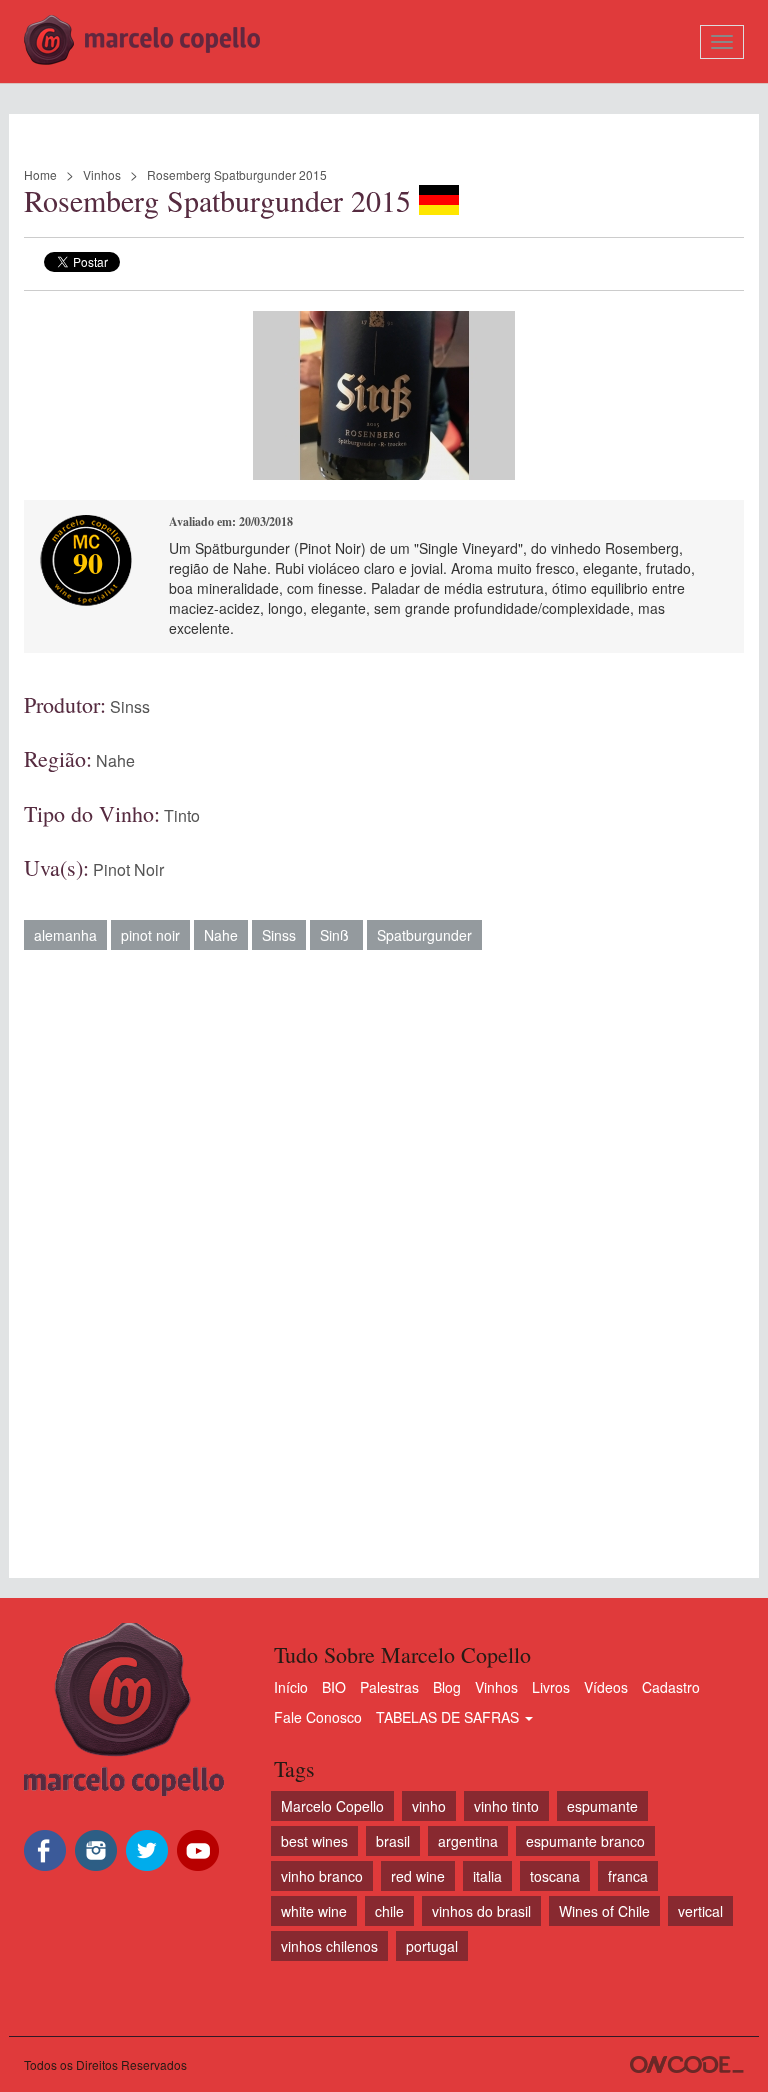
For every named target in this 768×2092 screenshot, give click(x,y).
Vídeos (606, 1687)
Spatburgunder (424, 935)
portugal (432, 1946)
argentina (468, 1841)
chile (389, 1911)
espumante (602, 1806)
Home (40, 174)
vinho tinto (506, 1806)
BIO (334, 1687)
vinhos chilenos (329, 1946)
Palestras (389, 1687)
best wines (314, 1841)
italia (487, 1876)
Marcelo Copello (332, 1806)
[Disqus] (384, 1254)
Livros (551, 1687)
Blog (447, 1687)
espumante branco (585, 1841)
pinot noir (150, 935)
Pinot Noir (128, 869)
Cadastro (671, 1687)
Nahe (115, 760)
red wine (418, 1876)
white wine (314, 1911)
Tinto (182, 815)
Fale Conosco (318, 1717)
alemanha (65, 935)
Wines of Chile (604, 1911)
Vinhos (102, 174)
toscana (555, 1876)
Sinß (336, 935)
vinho (429, 1806)
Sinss (130, 706)
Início (291, 1687)
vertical (700, 1911)
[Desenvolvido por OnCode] (687, 2064)
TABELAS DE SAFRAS (449, 1717)
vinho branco (322, 1876)
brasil (393, 1841)
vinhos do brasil (481, 1911)
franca (628, 1876)
